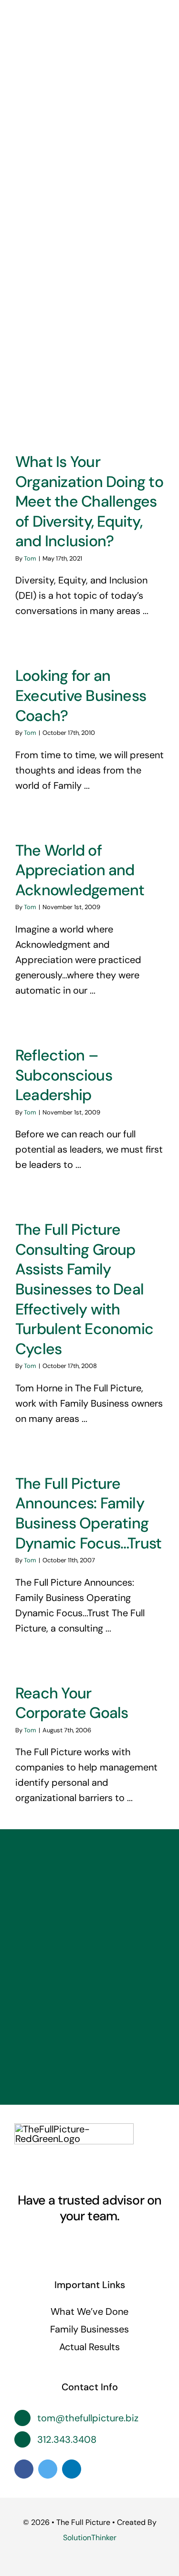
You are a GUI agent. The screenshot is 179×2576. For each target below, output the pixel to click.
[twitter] (64, 2243)
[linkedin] (116, 2243)
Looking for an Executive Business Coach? (81, 695)
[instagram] (81, 2243)
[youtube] (98, 2243)
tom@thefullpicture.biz (88, 2418)
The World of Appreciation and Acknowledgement (80, 870)
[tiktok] (133, 2243)
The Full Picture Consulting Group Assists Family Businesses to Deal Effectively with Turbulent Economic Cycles (84, 1289)
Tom (30, 558)
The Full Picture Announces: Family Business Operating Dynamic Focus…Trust (88, 1513)
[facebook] (47, 2243)
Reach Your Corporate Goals (72, 1703)
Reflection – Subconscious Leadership (64, 1075)
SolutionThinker (90, 2538)
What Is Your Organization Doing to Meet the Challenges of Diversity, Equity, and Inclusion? (89, 501)
